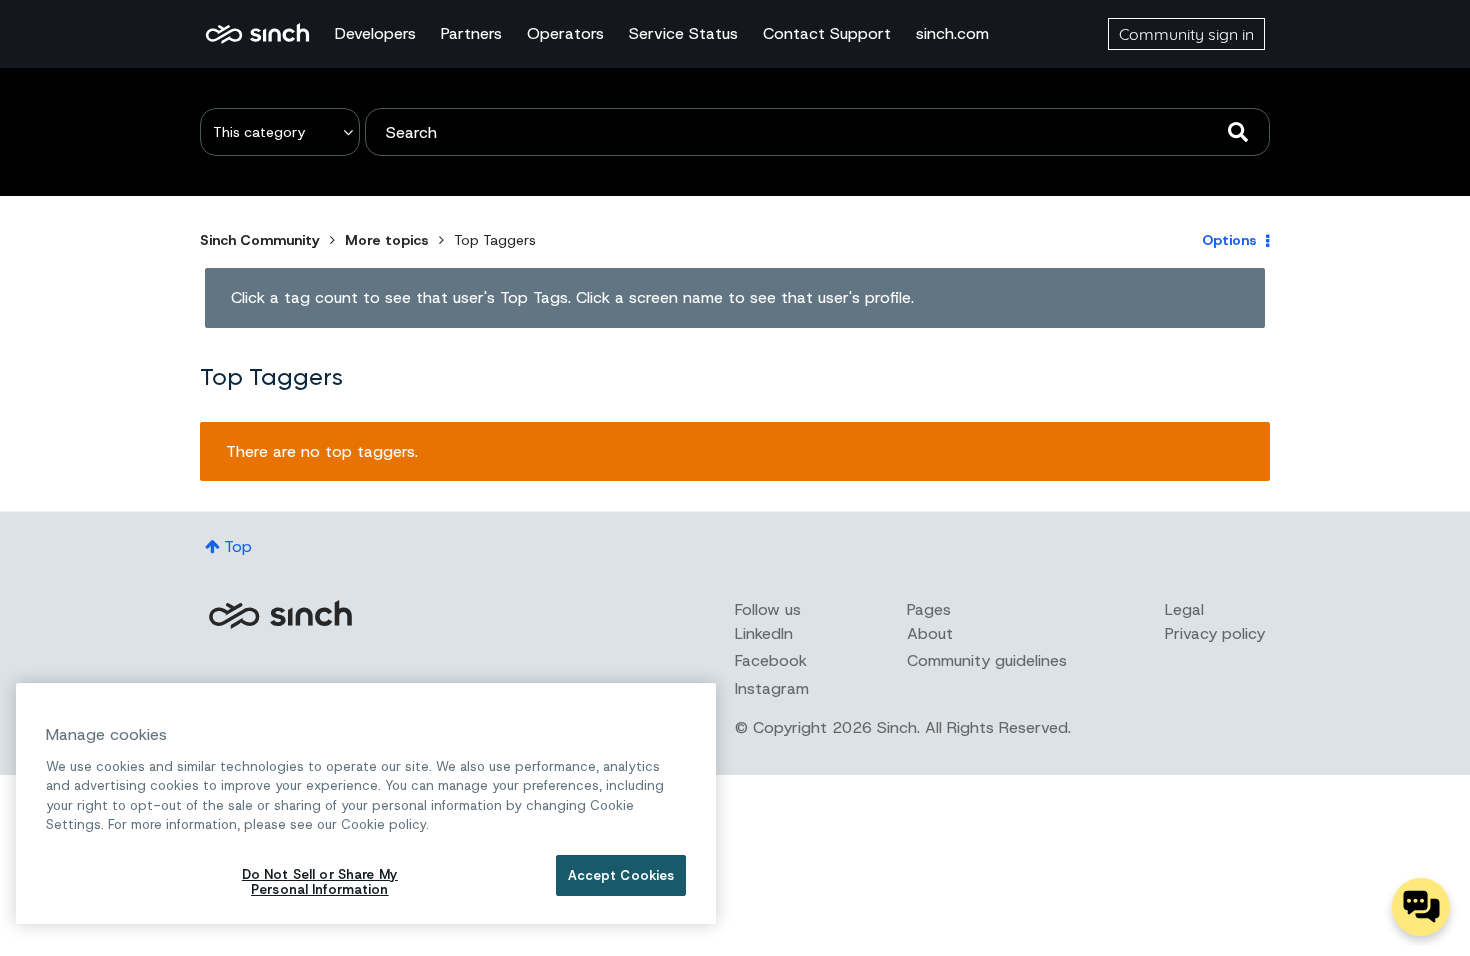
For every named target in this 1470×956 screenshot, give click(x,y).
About (930, 633)
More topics (387, 240)
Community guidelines (987, 660)
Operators (565, 33)
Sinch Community (257, 34)
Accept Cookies (621, 875)
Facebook (771, 660)
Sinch (280, 614)
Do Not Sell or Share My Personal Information (320, 882)
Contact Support (827, 33)
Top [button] (238, 546)
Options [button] (1229, 240)
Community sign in (1186, 34)
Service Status (683, 33)
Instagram (772, 688)
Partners (471, 33)
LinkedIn (764, 633)
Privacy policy (1215, 633)
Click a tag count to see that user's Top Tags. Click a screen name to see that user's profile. (572, 297)
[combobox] (817, 132)
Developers (375, 33)
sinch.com (952, 33)
